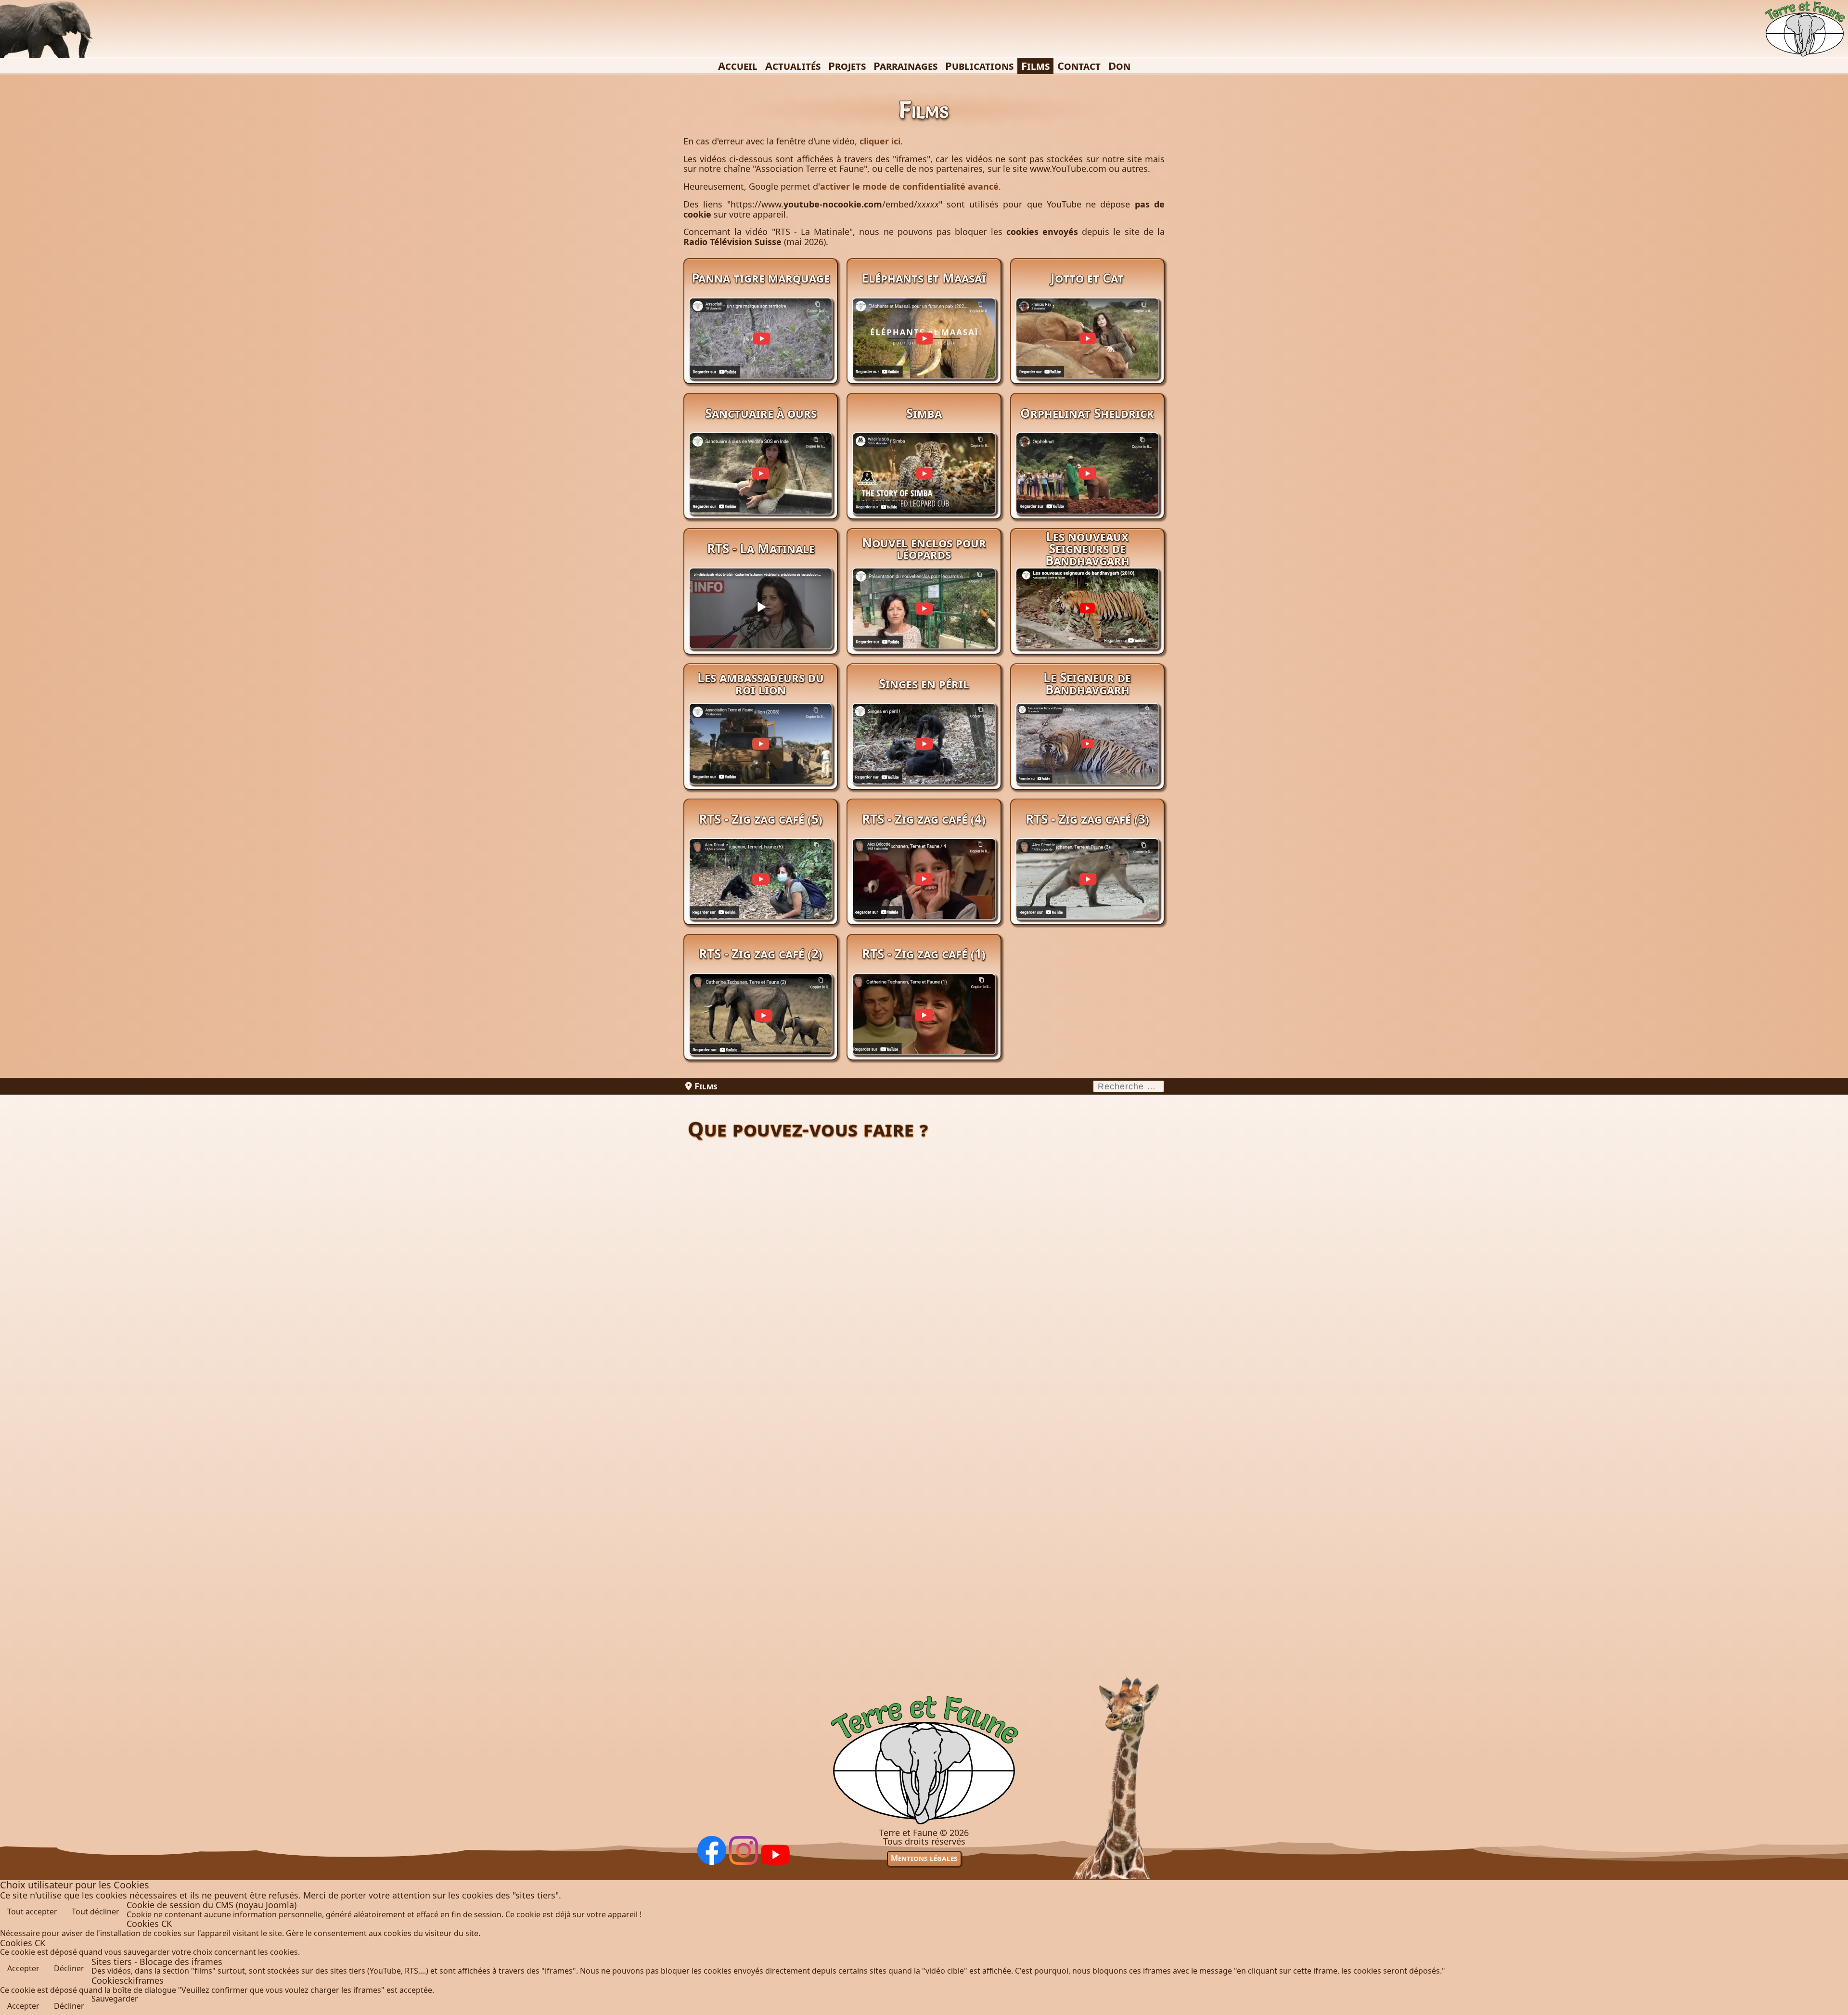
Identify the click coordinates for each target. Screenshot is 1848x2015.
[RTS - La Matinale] (761, 627)
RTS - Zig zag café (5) (761, 819)
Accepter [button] (23, 1968)
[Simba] (924, 492)
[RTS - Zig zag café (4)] (924, 897)
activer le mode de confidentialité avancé (909, 186)
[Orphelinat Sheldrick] (1087, 492)
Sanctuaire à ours (761, 413)
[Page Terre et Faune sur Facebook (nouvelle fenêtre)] (712, 1862)
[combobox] (1129, 1086)
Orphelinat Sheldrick (1087, 413)
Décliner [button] (69, 1968)
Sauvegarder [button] (115, 1999)
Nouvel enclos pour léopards (924, 549)
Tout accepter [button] (32, 1912)
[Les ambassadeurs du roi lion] (761, 762)
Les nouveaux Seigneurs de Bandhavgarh (1087, 548)
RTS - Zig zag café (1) (924, 954)
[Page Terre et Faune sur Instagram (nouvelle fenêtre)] (744, 1862)
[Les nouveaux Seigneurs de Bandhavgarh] (1087, 627)
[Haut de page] (924, 1824)
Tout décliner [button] (96, 1912)
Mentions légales (924, 1858)
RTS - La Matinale (761, 548)
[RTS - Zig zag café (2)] (761, 1033)
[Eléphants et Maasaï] (924, 357)
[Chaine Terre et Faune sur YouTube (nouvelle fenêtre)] (775, 1862)
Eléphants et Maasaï (924, 278)
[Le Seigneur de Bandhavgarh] (1087, 762)
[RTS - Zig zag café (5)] (761, 897)
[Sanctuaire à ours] (761, 492)
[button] (1834, 2001)
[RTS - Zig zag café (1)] (924, 1033)
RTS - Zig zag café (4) (924, 819)
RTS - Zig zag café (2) (761, 954)
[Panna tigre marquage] (761, 357)
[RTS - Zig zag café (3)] (1087, 897)
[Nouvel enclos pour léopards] (924, 627)
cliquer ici (880, 141)
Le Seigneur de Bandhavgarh (1087, 683)
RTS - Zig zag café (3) (1087, 819)
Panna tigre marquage (761, 278)
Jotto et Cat (1087, 278)
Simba (924, 413)
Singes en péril (924, 684)
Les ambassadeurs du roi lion (761, 683)
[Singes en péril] (924, 762)
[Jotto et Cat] (1087, 357)
